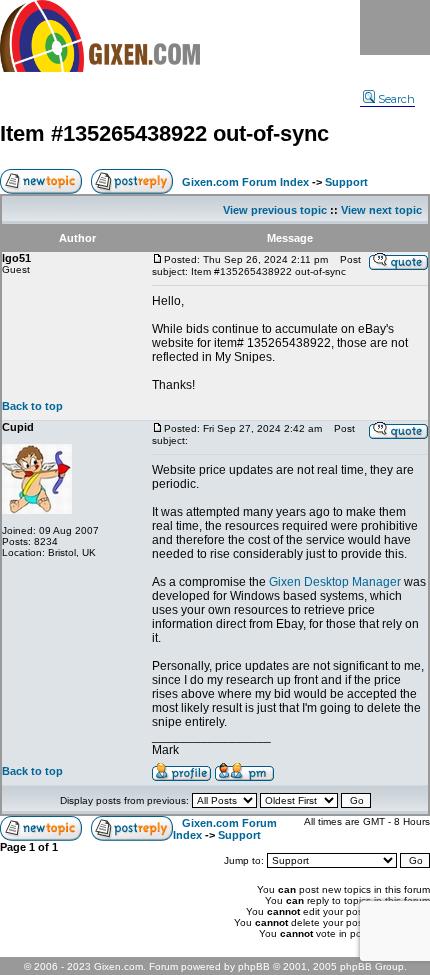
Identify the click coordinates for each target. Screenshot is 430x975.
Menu (395, 27)
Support (346, 182)
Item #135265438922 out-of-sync (164, 133)
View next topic (381, 210)
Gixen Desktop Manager (335, 582)
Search (396, 99)
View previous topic (275, 210)
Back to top (32, 406)
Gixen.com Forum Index (245, 182)
